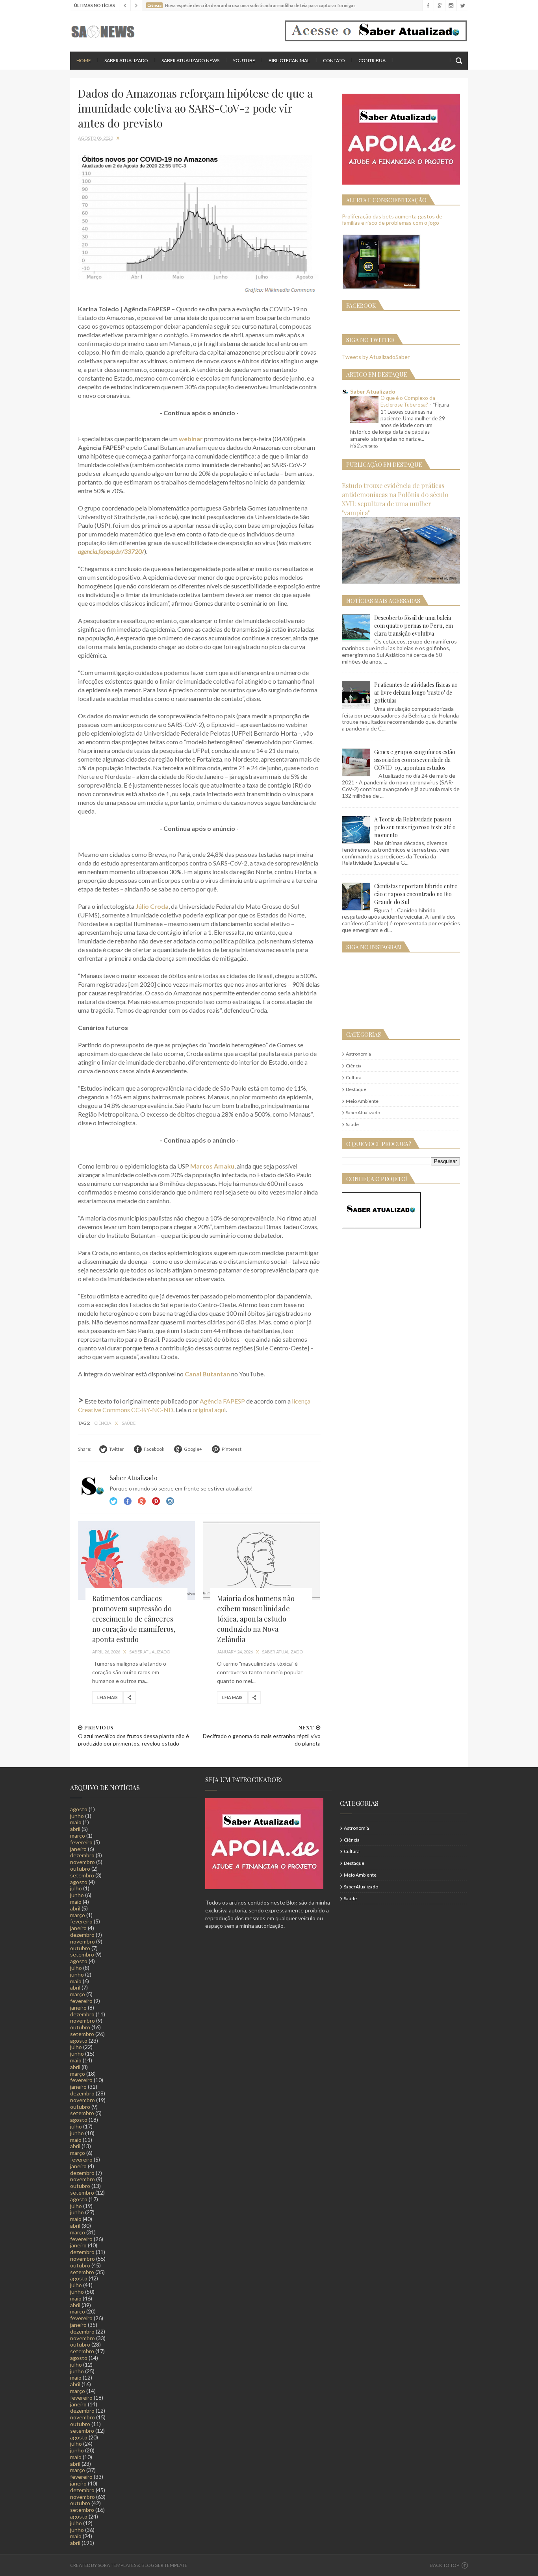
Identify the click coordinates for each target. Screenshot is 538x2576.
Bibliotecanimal (289, 60)
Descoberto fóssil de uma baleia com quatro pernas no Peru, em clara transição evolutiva (414, 626)
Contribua (372, 60)
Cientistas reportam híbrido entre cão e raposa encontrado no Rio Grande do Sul (416, 894)
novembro (83, 1862)
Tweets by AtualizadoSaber (376, 357)
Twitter (113, 1501)
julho (76, 1888)
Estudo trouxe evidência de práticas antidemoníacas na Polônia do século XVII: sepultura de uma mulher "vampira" (395, 499)
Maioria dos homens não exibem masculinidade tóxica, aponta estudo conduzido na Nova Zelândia (256, 1619)
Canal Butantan (207, 1374)
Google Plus (142, 1501)
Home (84, 60)
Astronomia (358, 1054)
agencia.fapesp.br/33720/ (111, 551)
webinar (191, 439)
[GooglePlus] (439, 6)
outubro (80, 1869)
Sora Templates (117, 2565)
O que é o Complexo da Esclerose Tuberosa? (408, 401)
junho (77, 1816)
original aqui (209, 1410)
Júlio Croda (152, 906)
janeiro (78, 1849)
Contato (334, 60)
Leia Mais (108, 1697)
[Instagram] (451, 6)
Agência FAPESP (222, 1401)
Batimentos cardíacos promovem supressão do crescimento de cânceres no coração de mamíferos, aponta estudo (134, 1619)
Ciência (103, 1423)
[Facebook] (428, 6)
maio (76, 1822)
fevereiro (81, 1842)
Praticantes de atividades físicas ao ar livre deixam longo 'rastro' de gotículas (416, 693)
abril (75, 1829)
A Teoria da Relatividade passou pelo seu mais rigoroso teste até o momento (415, 827)
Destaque (356, 1089)
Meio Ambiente (362, 1101)
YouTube (244, 60)
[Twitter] (462, 6)
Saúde (129, 1423)
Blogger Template (164, 2565)
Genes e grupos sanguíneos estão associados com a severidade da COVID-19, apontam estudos (415, 760)
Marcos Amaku (212, 1166)
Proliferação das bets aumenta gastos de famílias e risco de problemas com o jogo (392, 220)
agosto (79, 1809)
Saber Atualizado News (190, 60)
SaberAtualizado (363, 1112)
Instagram (156, 1501)
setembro (82, 1875)
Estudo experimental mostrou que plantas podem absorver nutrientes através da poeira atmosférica (267, 5)
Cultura (354, 1077)
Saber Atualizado (126, 60)
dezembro (82, 1855)
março (78, 1835)
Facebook (128, 1501)
